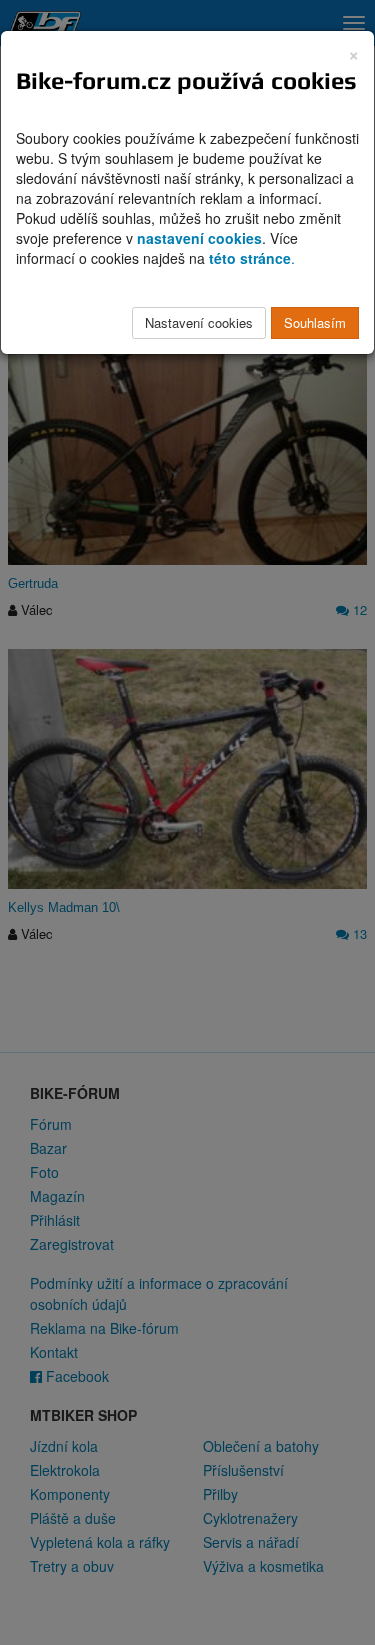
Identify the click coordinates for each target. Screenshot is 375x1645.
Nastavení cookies (199, 322)
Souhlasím (315, 322)
